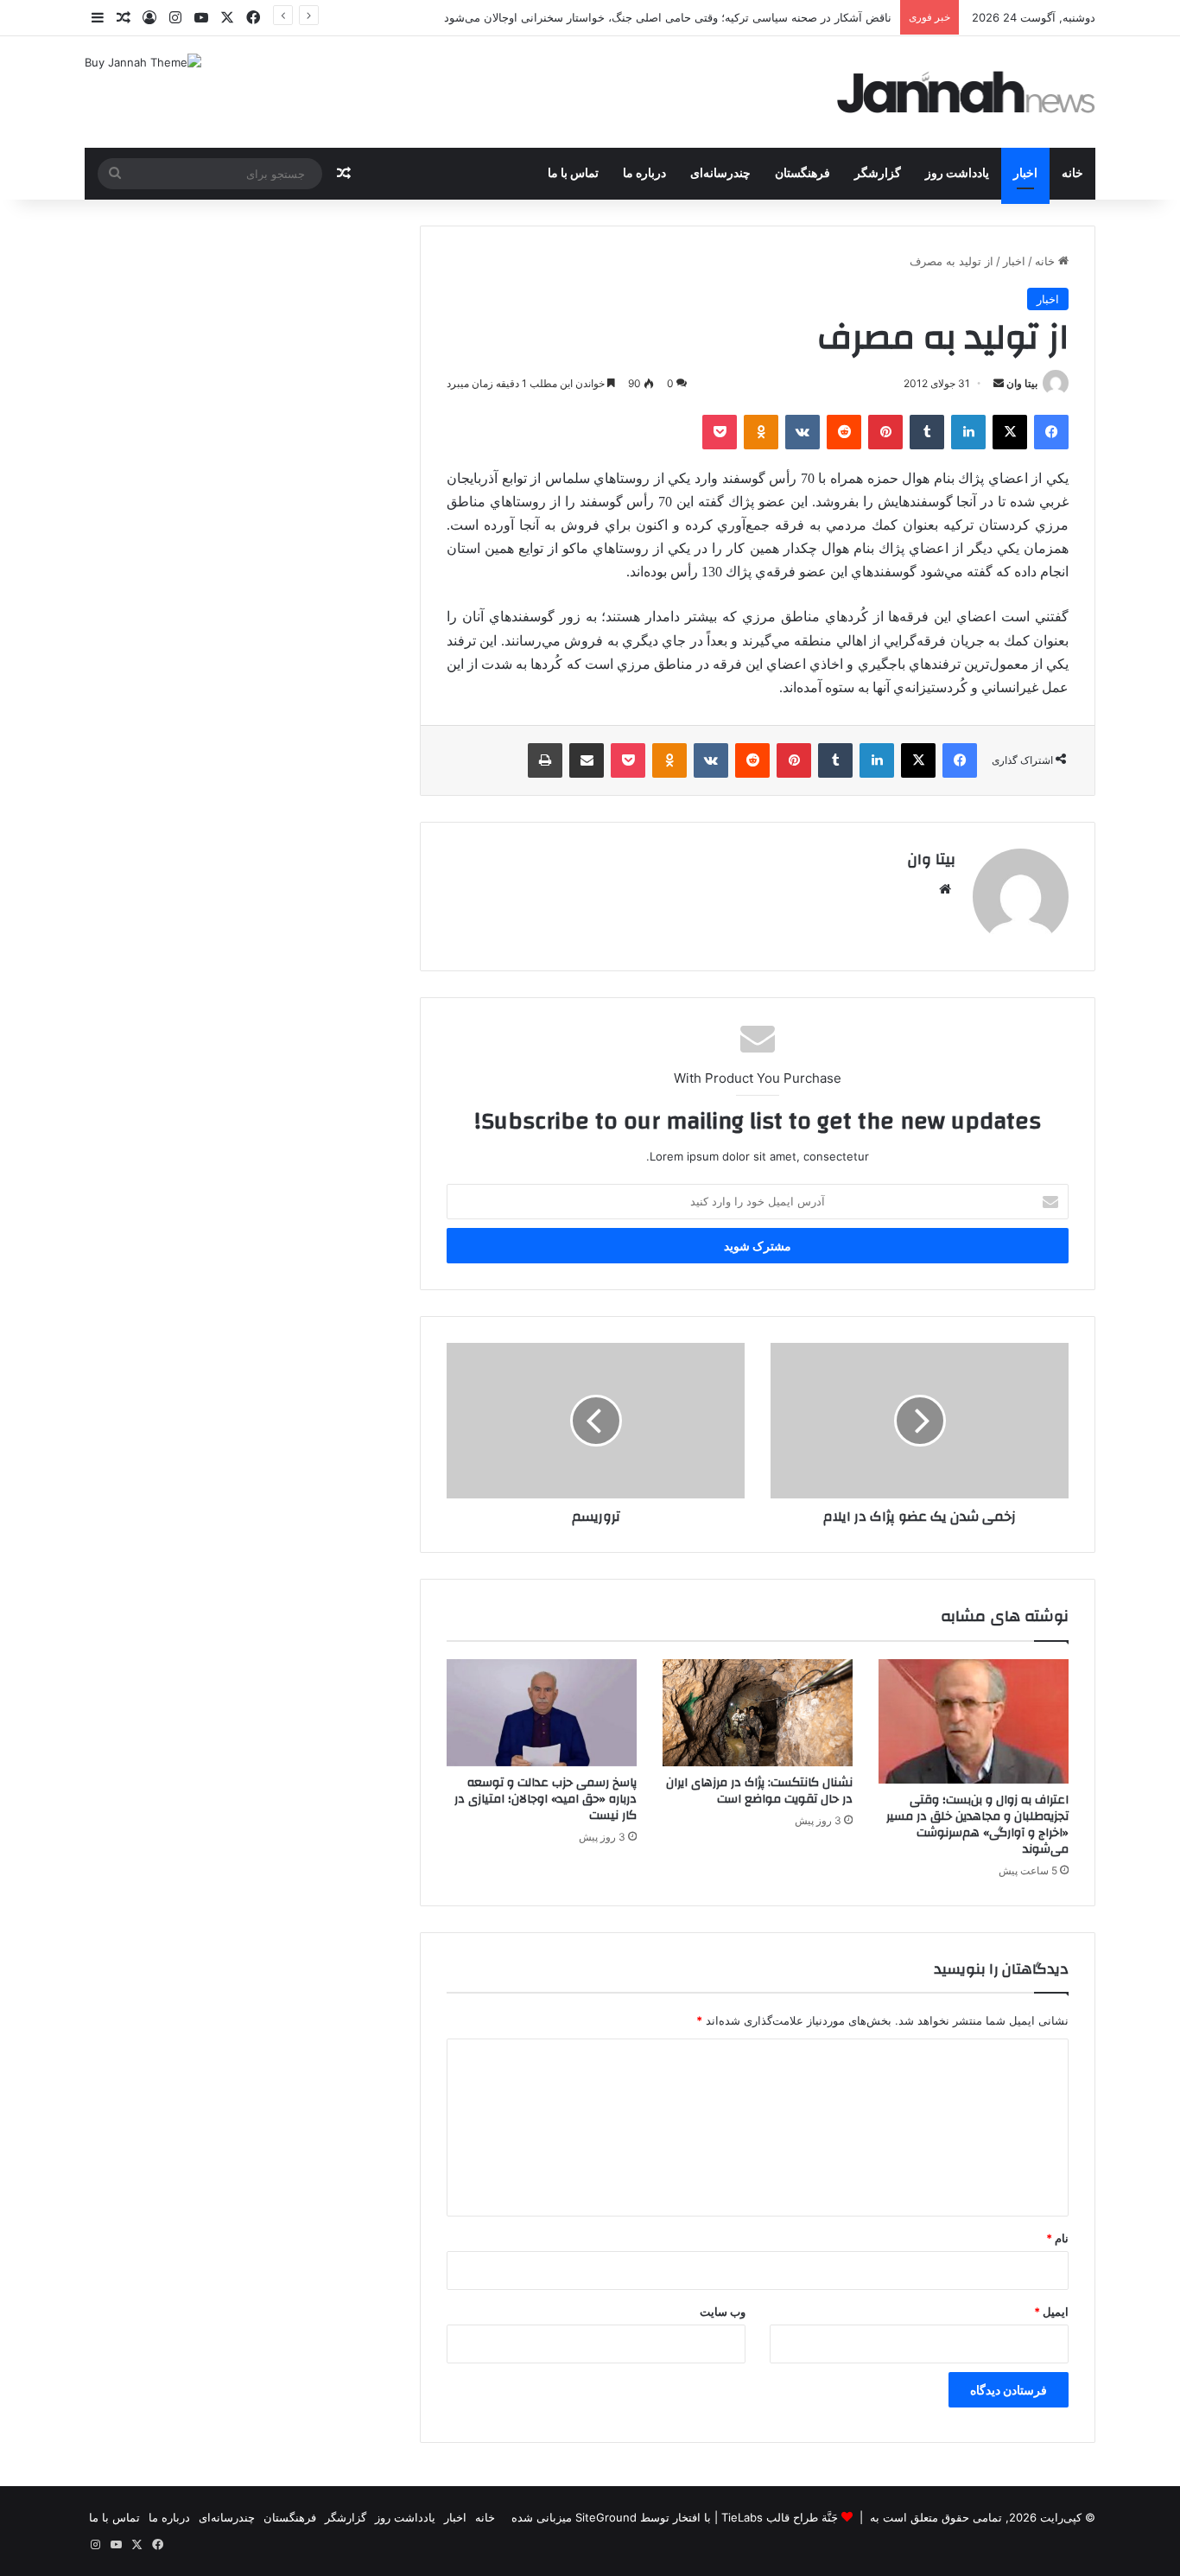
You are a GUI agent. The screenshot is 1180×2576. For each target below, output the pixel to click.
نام (1057, 2238)
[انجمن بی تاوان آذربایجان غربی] (967, 92)
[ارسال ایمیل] (999, 383)
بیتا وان (1022, 383)
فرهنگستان (803, 174)
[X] (1010, 432)
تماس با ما (573, 174)
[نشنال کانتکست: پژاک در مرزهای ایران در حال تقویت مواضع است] (758, 1713)
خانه (1072, 174)
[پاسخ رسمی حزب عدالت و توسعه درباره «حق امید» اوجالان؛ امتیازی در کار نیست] (542, 1713)
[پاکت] (720, 432)
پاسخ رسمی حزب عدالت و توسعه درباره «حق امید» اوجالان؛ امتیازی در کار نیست (546, 1799)
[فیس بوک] (1051, 432)
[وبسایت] (945, 889)
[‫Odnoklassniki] (761, 432)
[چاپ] (545, 760)
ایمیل (1051, 2312)
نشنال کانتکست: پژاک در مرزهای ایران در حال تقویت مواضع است (759, 1791)
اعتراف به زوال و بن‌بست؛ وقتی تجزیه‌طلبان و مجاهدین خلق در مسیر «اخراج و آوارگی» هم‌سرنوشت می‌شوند (977, 1825)
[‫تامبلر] (927, 432)
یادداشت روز (957, 174)
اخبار (1025, 174)
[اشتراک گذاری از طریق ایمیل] (587, 760)
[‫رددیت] (844, 432)
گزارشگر (878, 174)
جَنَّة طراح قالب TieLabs (780, 2517)
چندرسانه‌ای (720, 174)
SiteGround (606, 2517)
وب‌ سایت (723, 2312)
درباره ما (644, 174)
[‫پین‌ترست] (885, 432)
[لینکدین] (968, 432)
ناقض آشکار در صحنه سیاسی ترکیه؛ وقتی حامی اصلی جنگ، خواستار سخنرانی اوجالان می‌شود (668, 17)
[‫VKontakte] (803, 432)
